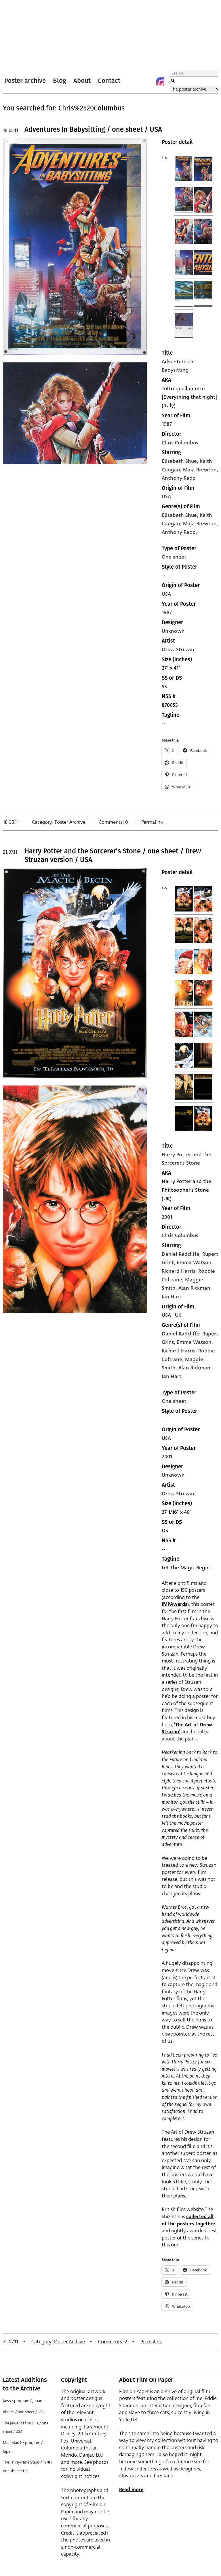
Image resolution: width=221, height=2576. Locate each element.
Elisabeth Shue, (181, 515)
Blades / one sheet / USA (24, 2412)
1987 (167, 424)
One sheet (174, 557)
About (82, 81)
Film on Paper (18, 36)
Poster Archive (70, 822)
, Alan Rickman (193, 1288)
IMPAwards (175, 1604)
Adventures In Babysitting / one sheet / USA (93, 129)
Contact (109, 81)
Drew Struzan (178, 649)
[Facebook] (149, 81)
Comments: (111, 822)
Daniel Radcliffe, (182, 1334)
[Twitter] (137, 81)
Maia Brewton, (201, 523)
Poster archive (25, 81)
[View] (75, 358)
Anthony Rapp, (179, 532)
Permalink (152, 822)
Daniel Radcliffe (181, 1254)
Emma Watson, (195, 1342)
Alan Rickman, (195, 1368)
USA (166, 496)
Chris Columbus (180, 443)
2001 (167, 1217)
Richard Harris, (180, 1351)
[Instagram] (160, 81)
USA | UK (172, 1315)
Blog (60, 81)
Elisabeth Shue (179, 461)
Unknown (173, 631)
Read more (131, 2490)
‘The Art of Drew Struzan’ (187, 1728)
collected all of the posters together (188, 2220)
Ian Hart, (172, 1376)
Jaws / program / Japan (23, 2401)
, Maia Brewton (198, 470)
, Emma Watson (193, 1262)
